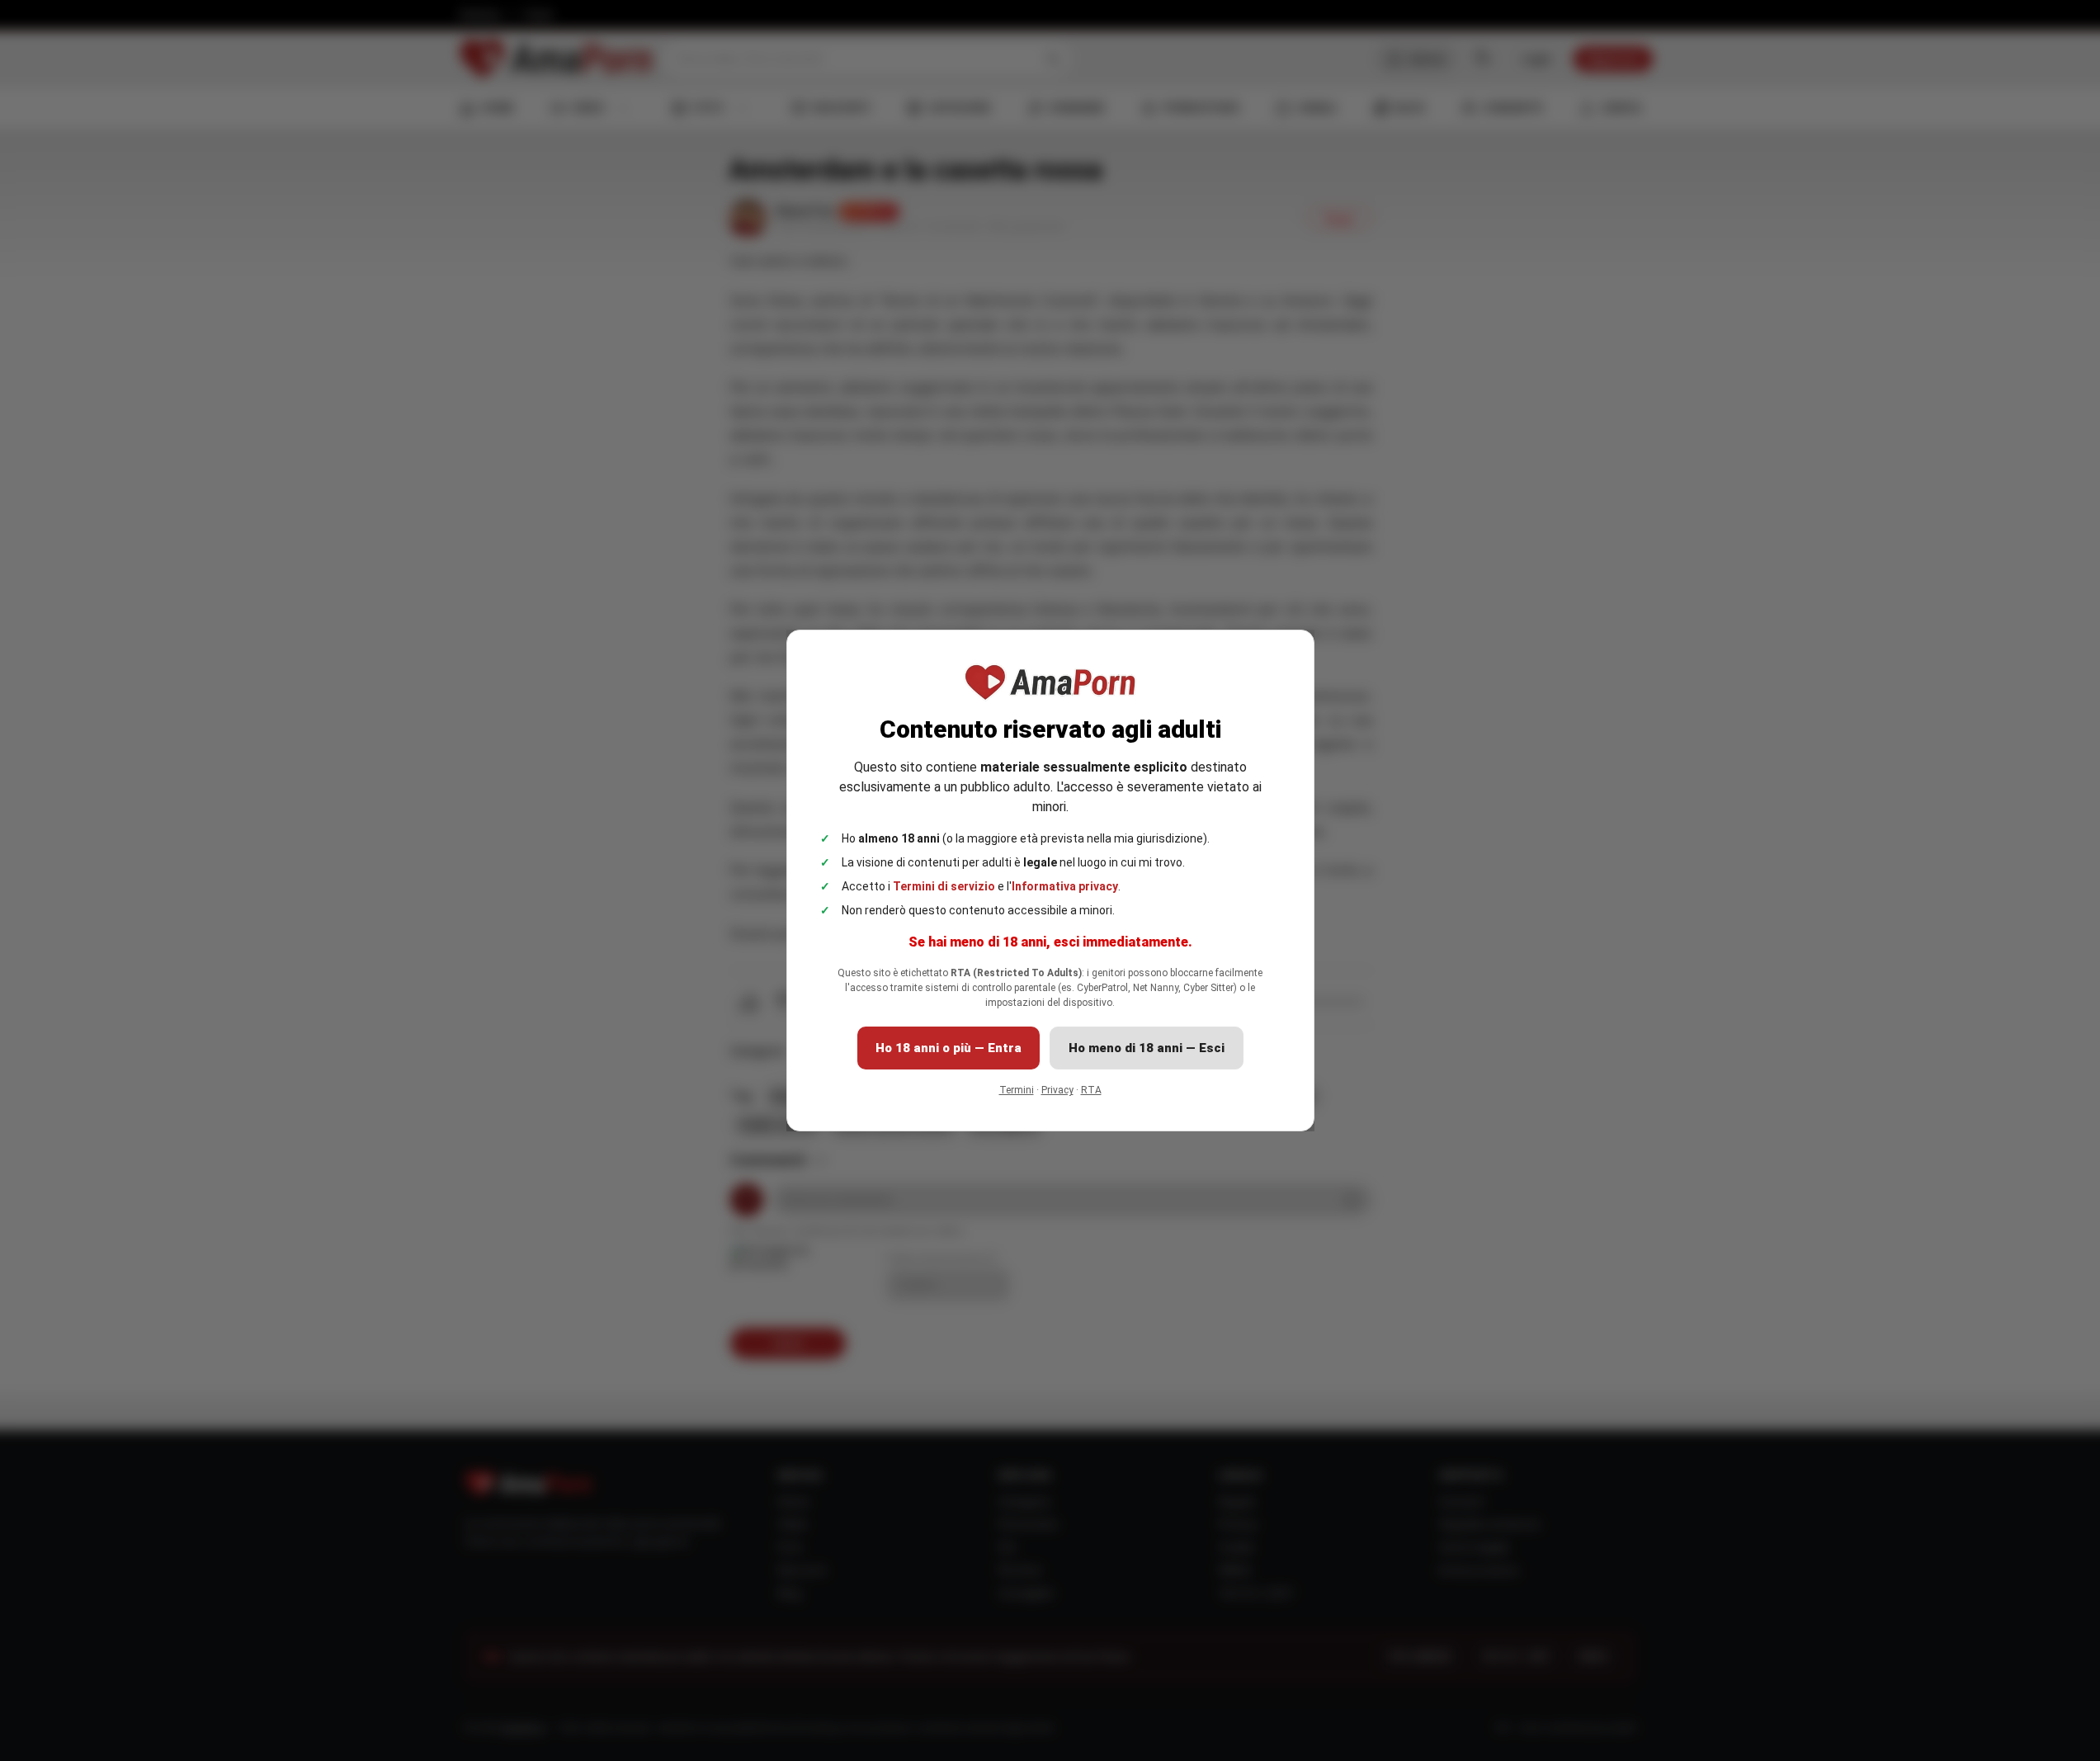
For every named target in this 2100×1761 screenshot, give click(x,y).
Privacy (1057, 1090)
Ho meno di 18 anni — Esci (1147, 1048)
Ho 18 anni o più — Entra (949, 1048)
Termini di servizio (944, 886)
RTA (1091, 1090)
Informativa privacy (1065, 886)
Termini (1017, 1090)
